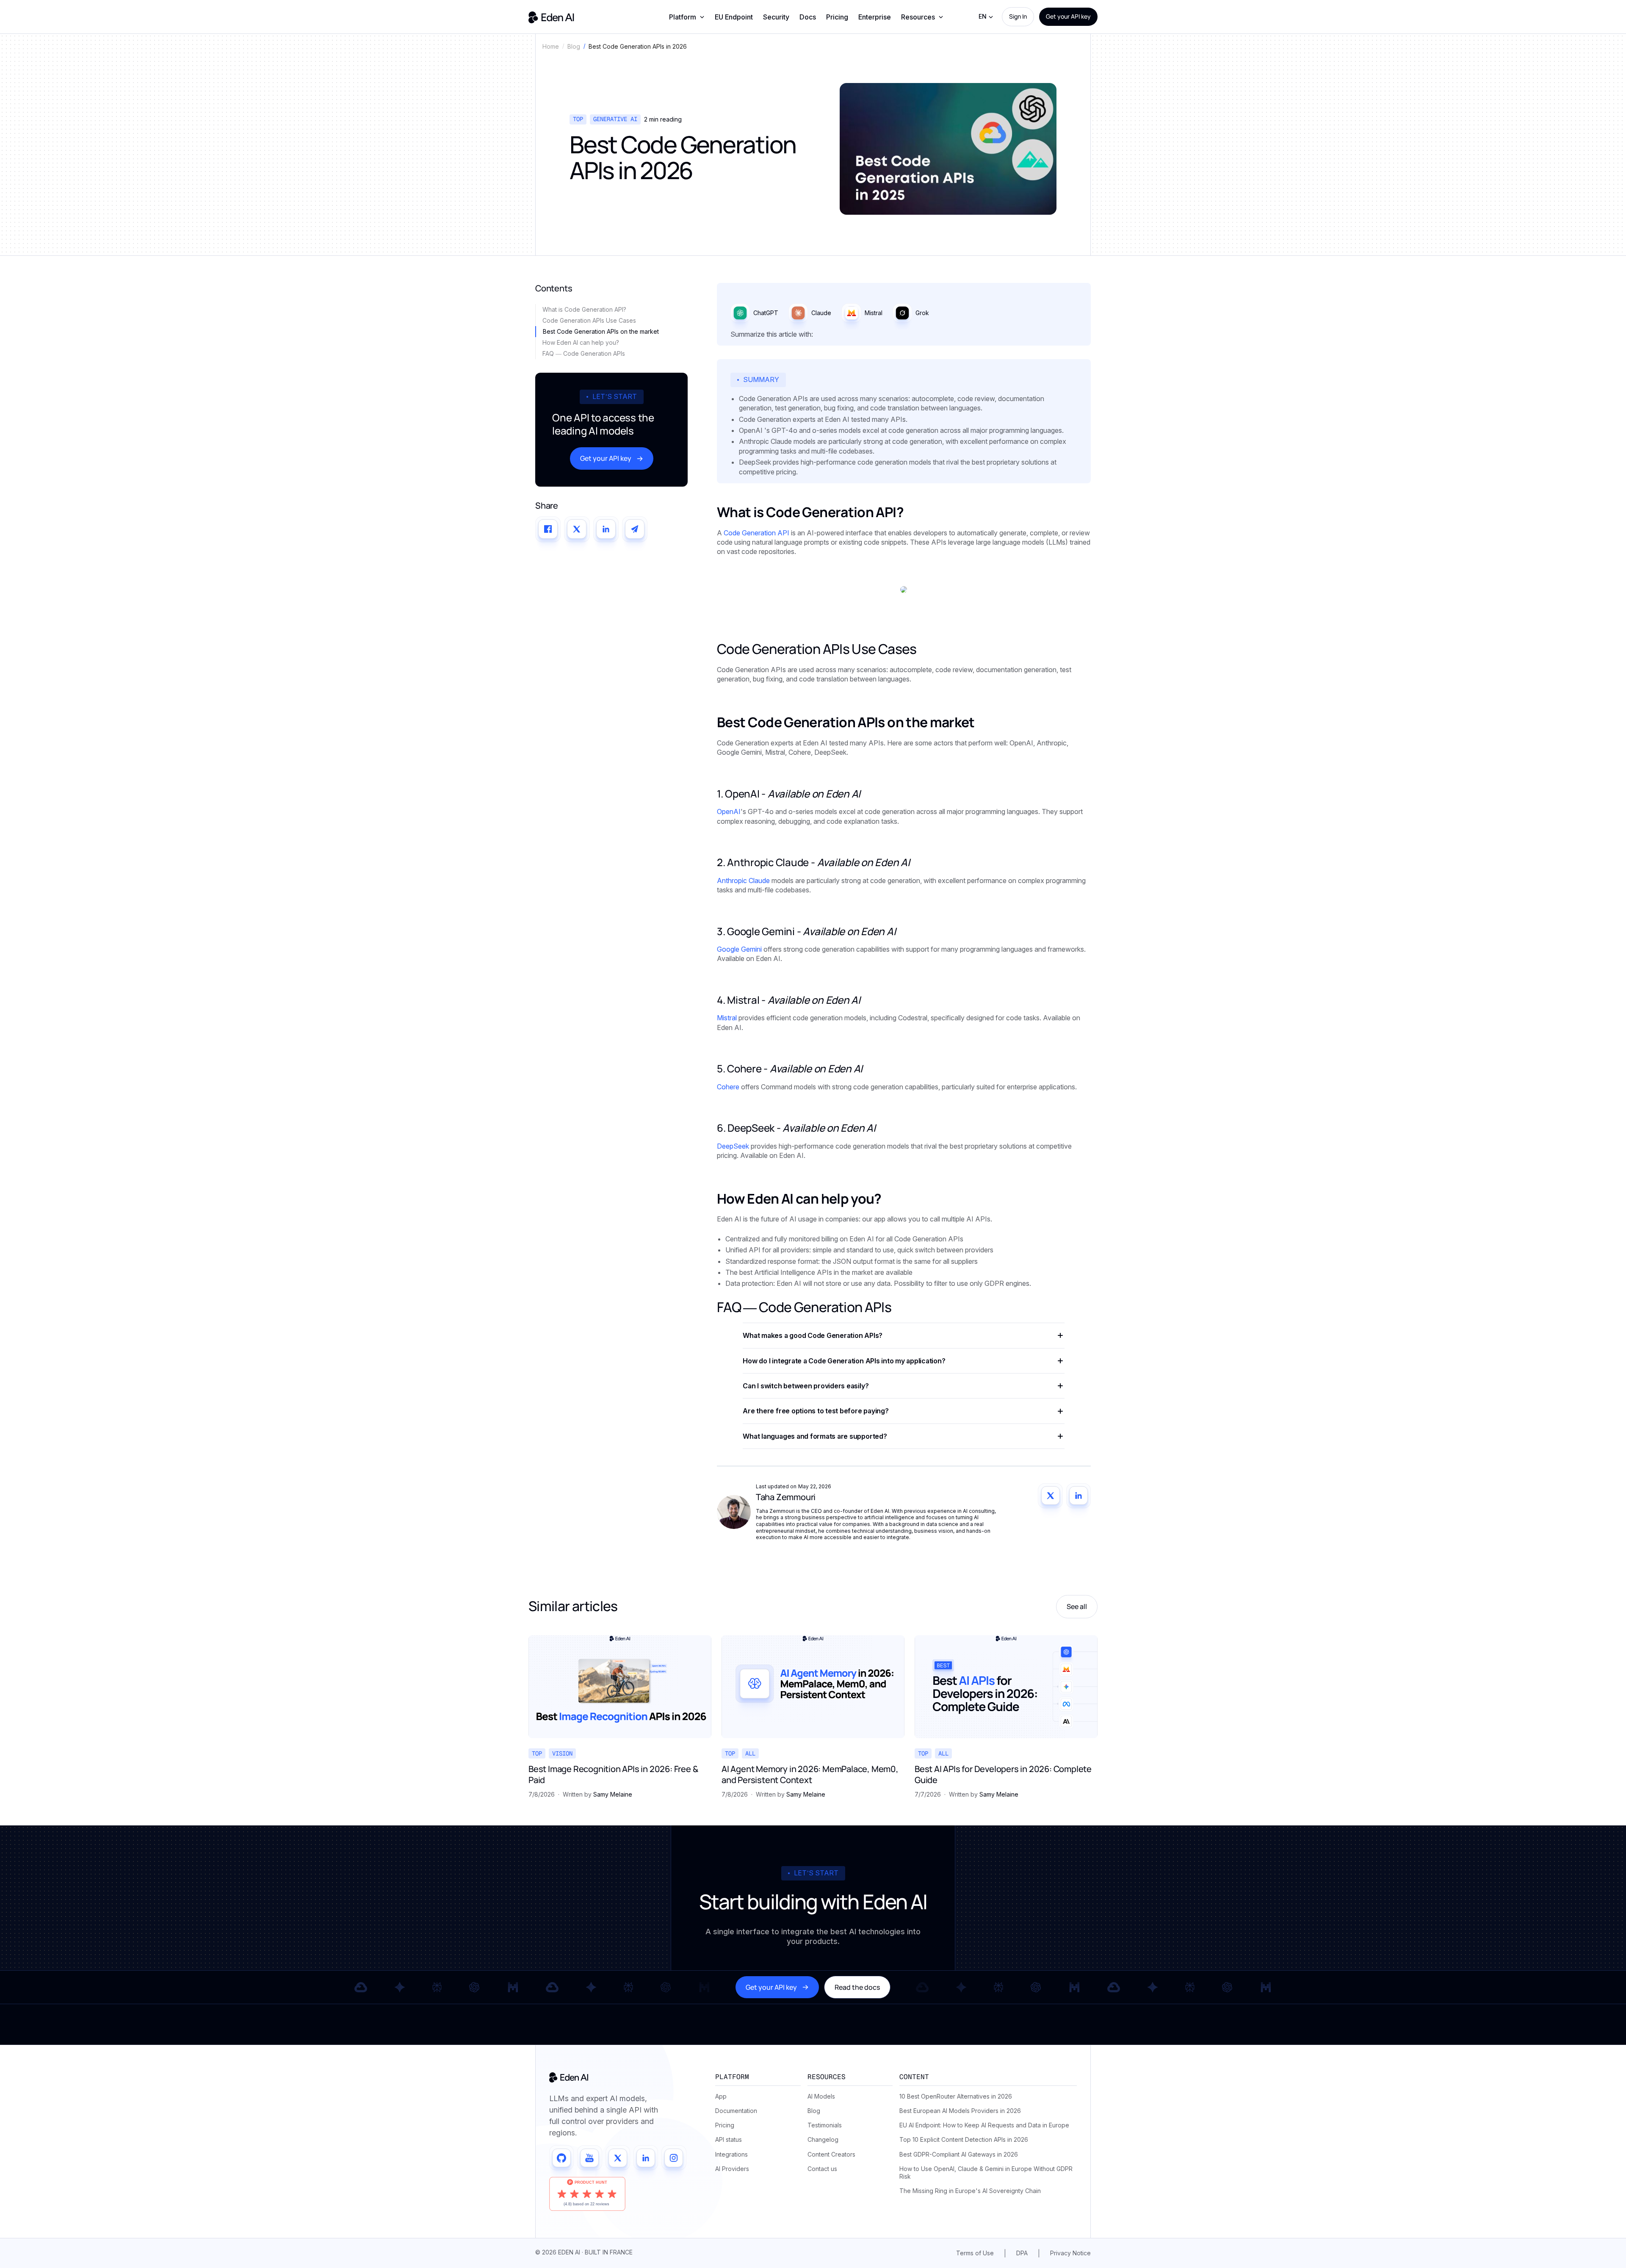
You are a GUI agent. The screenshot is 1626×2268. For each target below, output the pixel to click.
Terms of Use (975, 2253)
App (721, 2096)
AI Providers (732, 2169)
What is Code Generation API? (584, 309)
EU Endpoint (734, 17)
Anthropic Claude (743, 881)
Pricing (837, 17)
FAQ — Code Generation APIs (584, 353)
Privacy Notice (1070, 2253)
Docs (808, 17)
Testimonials (825, 2125)
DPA (1022, 2253)
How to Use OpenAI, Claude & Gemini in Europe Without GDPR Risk (986, 2172)
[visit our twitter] (618, 2158)
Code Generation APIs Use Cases (589, 320)
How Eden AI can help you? (581, 342)
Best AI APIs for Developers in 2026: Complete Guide (1003, 1775)
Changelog (823, 2139)
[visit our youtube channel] (589, 2158)
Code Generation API (756, 533)
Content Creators (831, 2154)
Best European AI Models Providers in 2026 (960, 2111)
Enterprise (875, 17)
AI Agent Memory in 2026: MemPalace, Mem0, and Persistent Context (810, 1775)
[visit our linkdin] (646, 2158)
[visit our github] (561, 2158)
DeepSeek (733, 1146)
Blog (814, 2111)
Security (776, 17)
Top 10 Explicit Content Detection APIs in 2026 (964, 2139)
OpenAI (729, 811)
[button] (687, 17)
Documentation (736, 2111)
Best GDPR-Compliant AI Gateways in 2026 (959, 2154)
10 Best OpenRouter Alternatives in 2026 (956, 2096)
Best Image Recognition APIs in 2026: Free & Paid (613, 1775)
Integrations (731, 2154)
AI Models (821, 2096)
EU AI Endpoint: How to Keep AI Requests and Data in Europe (984, 2125)
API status (729, 2139)
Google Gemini (739, 949)
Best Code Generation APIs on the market (601, 331)
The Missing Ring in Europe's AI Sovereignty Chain (970, 2191)
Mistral (727, 1018)
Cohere (728, 1087)
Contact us (822, 2169)
